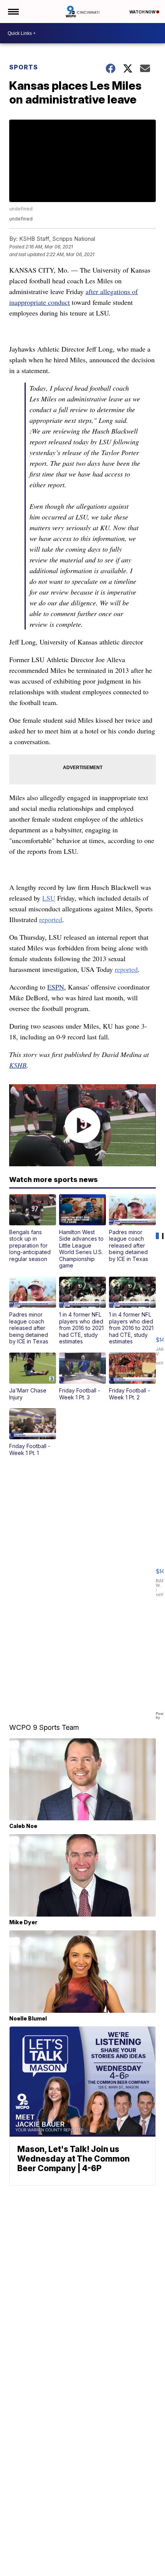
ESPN (56, 987)
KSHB (18, 1065)
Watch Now (143, 12)
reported (51, 919)
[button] (33, 1228)
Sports (24, 67)
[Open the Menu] (13, 12)
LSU (49, 898)
